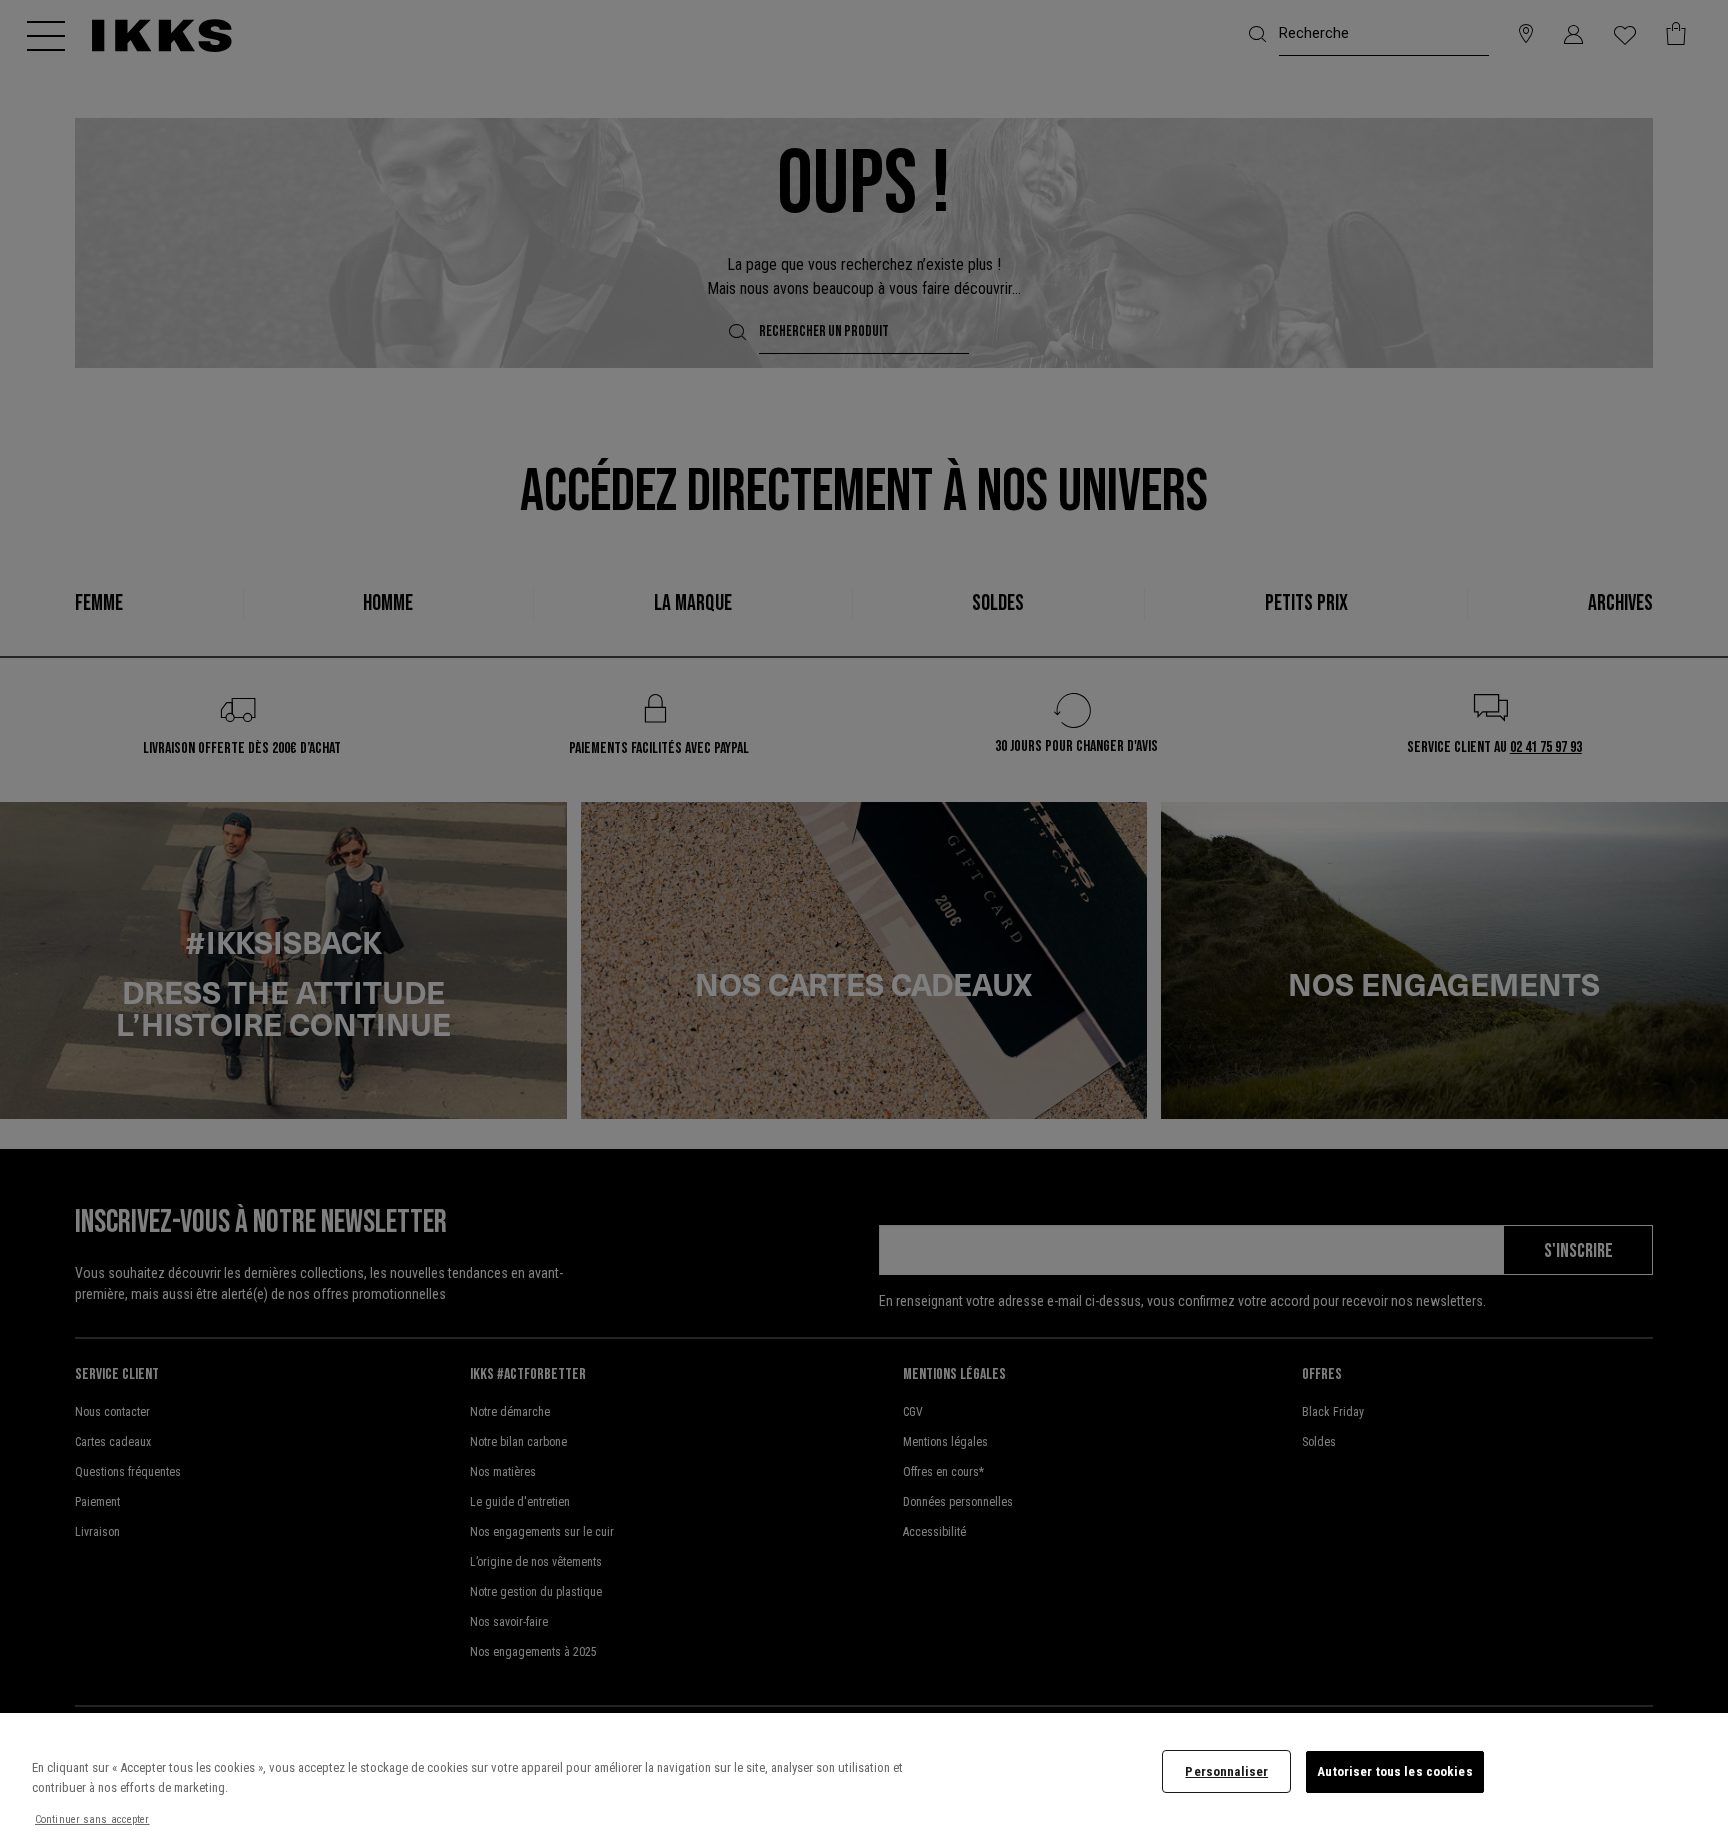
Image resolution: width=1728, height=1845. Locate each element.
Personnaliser (1226, 1771)
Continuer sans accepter (92, 1819)
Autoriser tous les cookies (1394, 1771)
